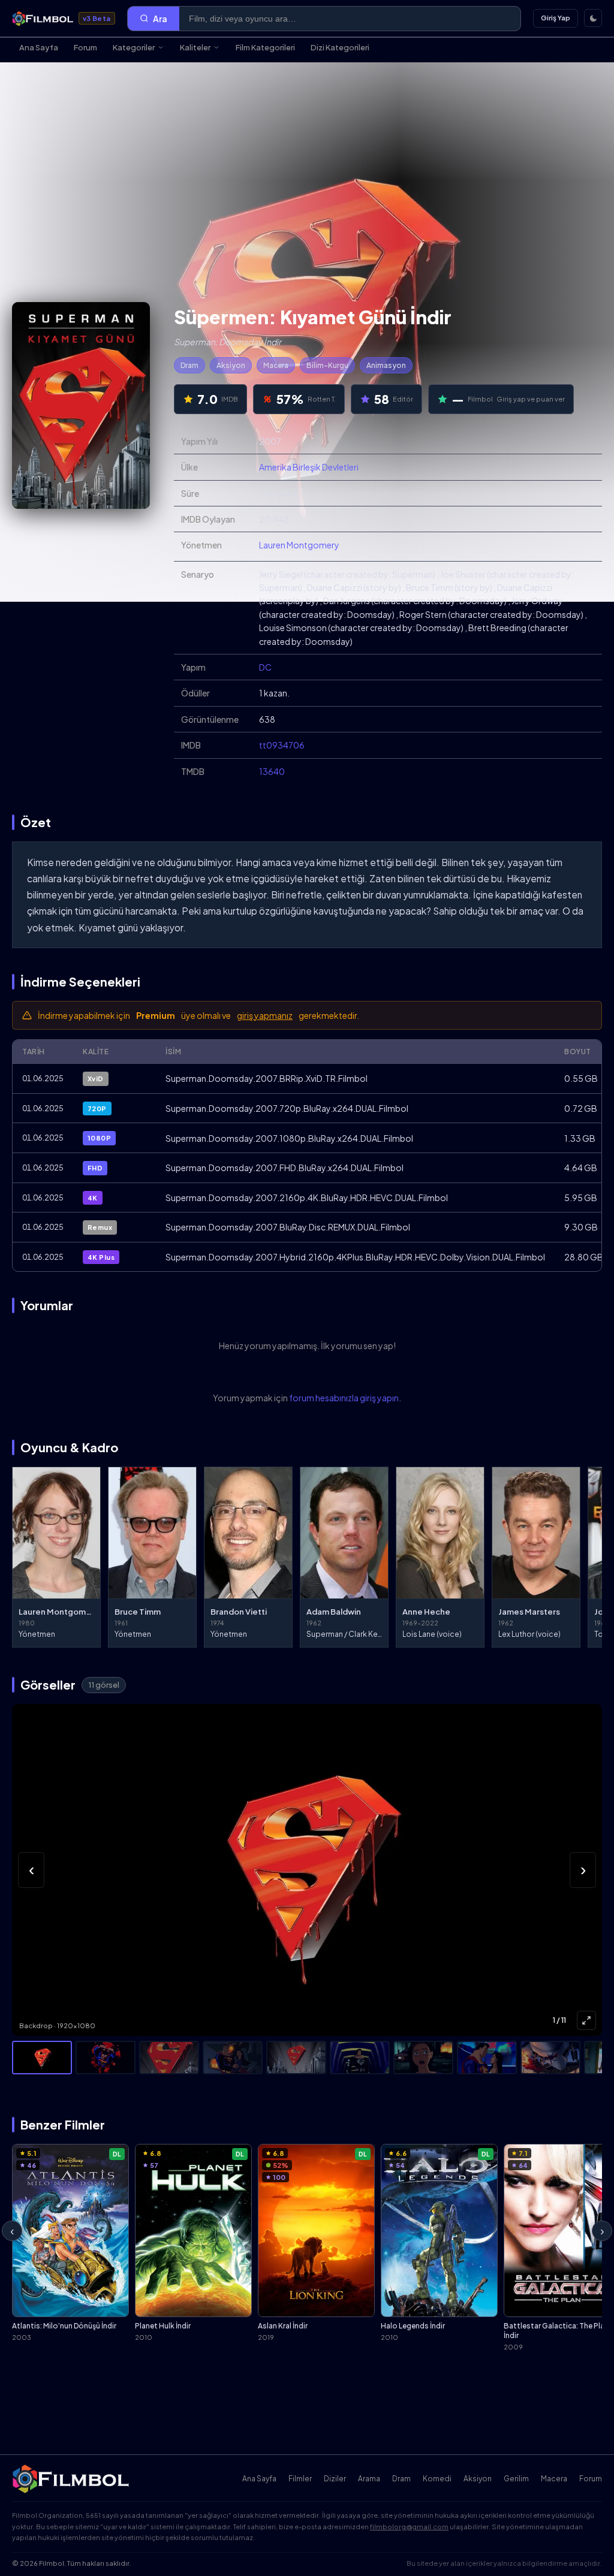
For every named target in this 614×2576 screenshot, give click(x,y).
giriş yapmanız (265, 1015)
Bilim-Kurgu (327, 365)
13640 (272, 771)
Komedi (437, 2479)
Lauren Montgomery (299, 545)
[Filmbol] (72, 2479)
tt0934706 (282, 745)
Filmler (300, 2479)
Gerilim (516, 2479)
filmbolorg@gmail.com (409, 2527)
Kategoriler (134, 47)
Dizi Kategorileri (340, 47)
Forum (85, 47)
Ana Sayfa (39, 47)
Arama (369, 2479)
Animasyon (386, 365)
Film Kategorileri (265, 47)
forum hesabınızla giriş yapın (344, 1398)
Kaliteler (195, 47)
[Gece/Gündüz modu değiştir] (593, 18)
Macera (276, 365)
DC (265, 667)
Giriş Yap (556, 18)
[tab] (42, 2058)
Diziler (335, 2479)
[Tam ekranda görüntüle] (586, 2020)
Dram (189, 365)
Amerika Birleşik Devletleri (309, 467)
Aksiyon (231, 365)
